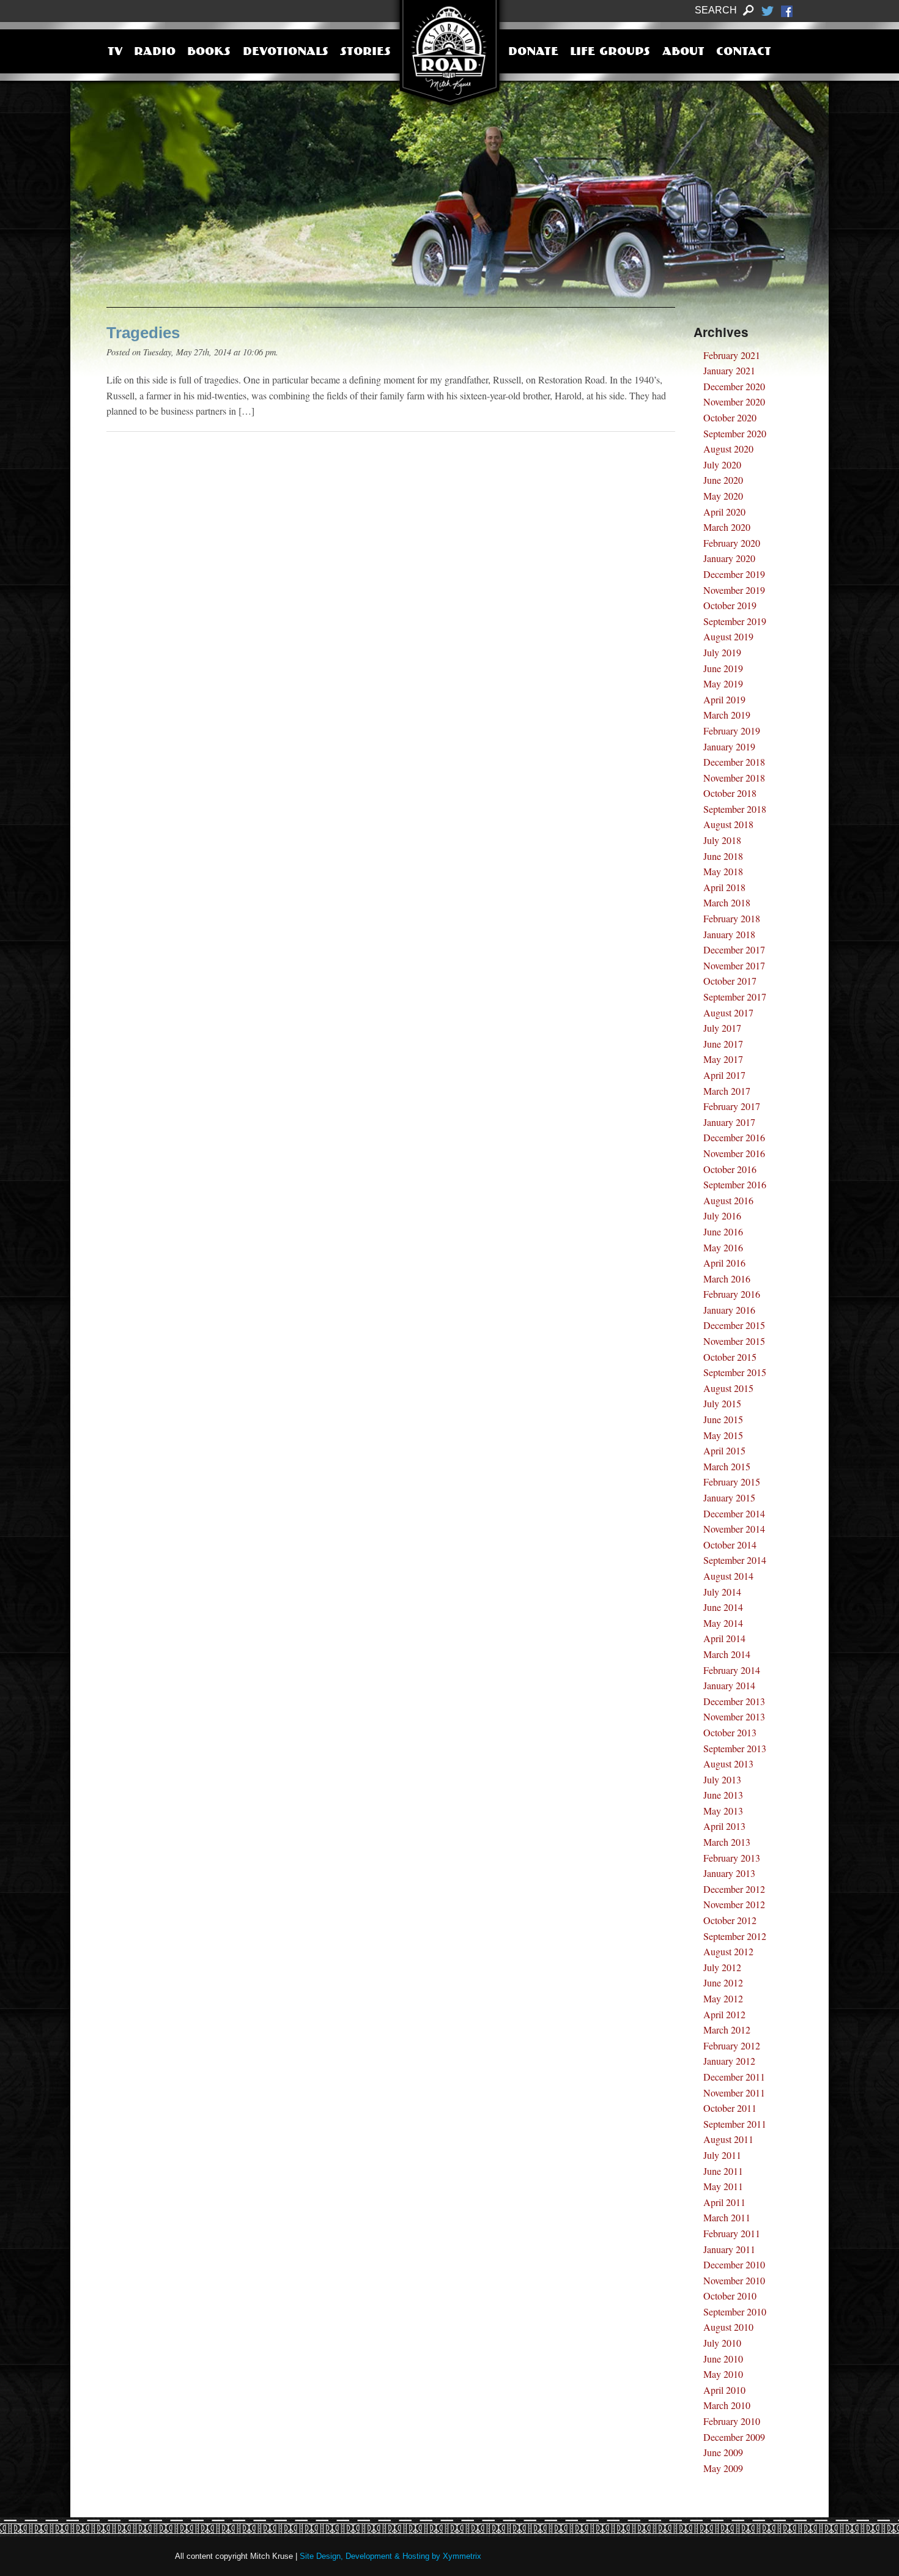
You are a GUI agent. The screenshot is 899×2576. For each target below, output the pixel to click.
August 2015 (728, 1388)
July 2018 (722, 840)
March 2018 (727, 902)
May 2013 (723, 1811)
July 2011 (722, 2155)
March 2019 (727, 715)
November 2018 (734, 778)
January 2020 (729, 558)
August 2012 (728, 1951)
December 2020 (734, 386)
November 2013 (734, 1716)
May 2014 (723, 1623)
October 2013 (730, 1732)
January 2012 (729, 2061)
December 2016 (734, 1137)
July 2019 (722, 652)
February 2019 (732, 731)
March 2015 (727, 1466)
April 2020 (724, 512)
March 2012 (727, 2030)
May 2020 (723, 496)
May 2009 (723, 2468)
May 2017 (723, 1059)
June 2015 (723, 1419)
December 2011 (734, 2077)
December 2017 (734, 949)
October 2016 (730, 1169)
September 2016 (735, 1184)
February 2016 (732, 1294)
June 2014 (723, 1607)
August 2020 (728, 449)
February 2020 (732, 543)
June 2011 (723, 2171)
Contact (744, 53)
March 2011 (727, 2217)
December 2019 (734, 574)
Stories (365, 53)
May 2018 (723, 871)
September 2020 (735, 433)
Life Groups (610, 53)
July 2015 (722, 1403)
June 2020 (723, 480)
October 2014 (730, 1545)
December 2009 (734, 2437)
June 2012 (723, 1982)
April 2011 (724, 2202)
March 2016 (727, 1279)
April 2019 (724, 699)
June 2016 (723, 1231)
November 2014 (734, 1529)
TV (115, 53)
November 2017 (734, 965)
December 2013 (734, 1701)
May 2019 (723, 683)
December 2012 (734, 1889)
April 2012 (724, 2014)
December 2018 (734, 762)
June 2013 (723, 1795)
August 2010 (728, 2327)
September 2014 (735, 1560)
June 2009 (723, 2452)
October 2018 (730, 793)
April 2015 (724, 1450)
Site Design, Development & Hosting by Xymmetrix (390, 2556)
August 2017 (728, 1012)
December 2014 (734, 1513)
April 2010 (724, 2390)
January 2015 (729, 1497)
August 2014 (728, 1576)
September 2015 (735, 1372)
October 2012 (730, 1920)
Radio (155, 53)
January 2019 (729, 746)
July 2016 (722, 1216)
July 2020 (722, 464)
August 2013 (728, 1764)
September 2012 (735, 1936)
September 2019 (735, 621)
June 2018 (723, 856)
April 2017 (724, 1075)
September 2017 (735, 997)
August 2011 (728, 2139)
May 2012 (723, 1998)
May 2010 (723, 2374)
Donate (533, 53)
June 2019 (723, 668)
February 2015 (732, 1482)
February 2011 (732, 2233)
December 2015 (734, 1325)
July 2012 (722, 1967)
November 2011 (734, 2093)
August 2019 (728, 636)
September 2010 (735, 2311)
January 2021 (729, 370)
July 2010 (722, 2343)
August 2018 (728, 824)
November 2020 (734, 402)
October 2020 (730, 417)
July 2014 (722, 1592)
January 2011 (729, 2249)
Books (209, 53)
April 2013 (724, 1826)
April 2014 (724, 1638)
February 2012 (732, 2045)
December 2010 (734, 2264)
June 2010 (723, 2359)
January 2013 (729, 1873)
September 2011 (735, 2124)
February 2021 (732, 355)
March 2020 (727, 527)
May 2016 (723, 1247)
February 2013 (732, 1858)
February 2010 (732, 2421)
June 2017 (723, 1044)
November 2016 (734, 1153)
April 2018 (724, 887)
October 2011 (730, 2108)
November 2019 (734, 590)
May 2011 (723, 2186)
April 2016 (724, 1263)
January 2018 (729, 934)
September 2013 (735, 1748)
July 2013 (722, 1779)
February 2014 (732, 1670)
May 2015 (723, 1435)
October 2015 (730, 1357)
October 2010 (730, 2296)
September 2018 (735, 809)
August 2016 (728, 1200)
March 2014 (727, 1654)
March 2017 (727, 1091)
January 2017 (729, 1122)
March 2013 (727, 1842)
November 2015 (734, 1341)
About (683, 53)
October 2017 (730, 981)
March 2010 (727, 2405)
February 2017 (732, 1106)
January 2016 (729, 1310)
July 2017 (722, 1028)
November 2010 (734, 2280)
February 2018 (732, 918)
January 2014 (729, 1685)
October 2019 (730, 605)
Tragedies (143, 333)
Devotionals (286, 53)
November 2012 (734, 1904)
